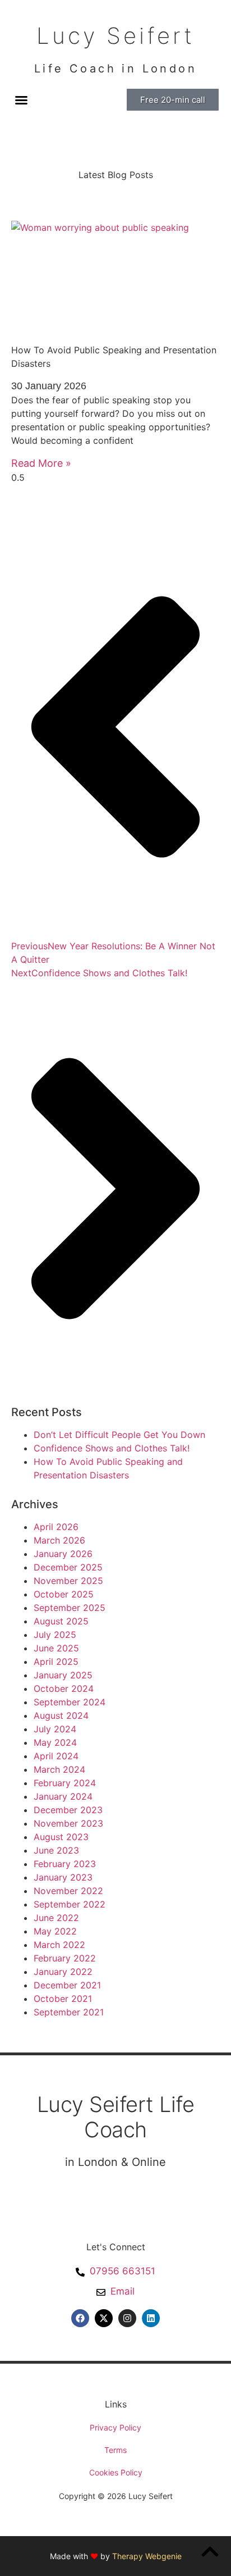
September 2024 (70, 1702)
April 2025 (56, 1662)
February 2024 (65, 1783)
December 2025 (68, 1567)
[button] (21, 100)
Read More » (41, 463)
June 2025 (56, 1648)
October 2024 (64, 1688)
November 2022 (68, 1891)
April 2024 (56, 1756)
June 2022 (56, 1918)
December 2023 (68, 1810)
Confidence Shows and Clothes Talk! (112, 1448)
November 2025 (68, 1581)
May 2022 (55, 1931)
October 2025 (64, 1594)
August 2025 (61, 1621)
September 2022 (70, 1904)
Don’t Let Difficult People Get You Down (119, 1435)
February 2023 (65, 1864)
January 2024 (63, 1796)
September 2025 (70, 1608)
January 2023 (63, 1877)
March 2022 (59, 1945)
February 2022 (65, 1958)
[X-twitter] (104, 2318)
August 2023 (61, 1837)
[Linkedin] (151, 2318)
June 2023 (56, 1850)
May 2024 (55, 1742)
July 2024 (55, 1729)
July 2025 (55, 1635)
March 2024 (59, 1769)
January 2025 (63, 1675)
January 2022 (63, 1972)
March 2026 (59, 1540)
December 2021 (67, 1985)
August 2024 (61, 1715)
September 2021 (69, 2012)
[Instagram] (127, 2318)
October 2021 (63, 1999)
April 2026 (56, 1527)
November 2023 (68, 1823)
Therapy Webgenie (147, 2556)
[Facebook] (80, 2318)
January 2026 (63, 1554)
